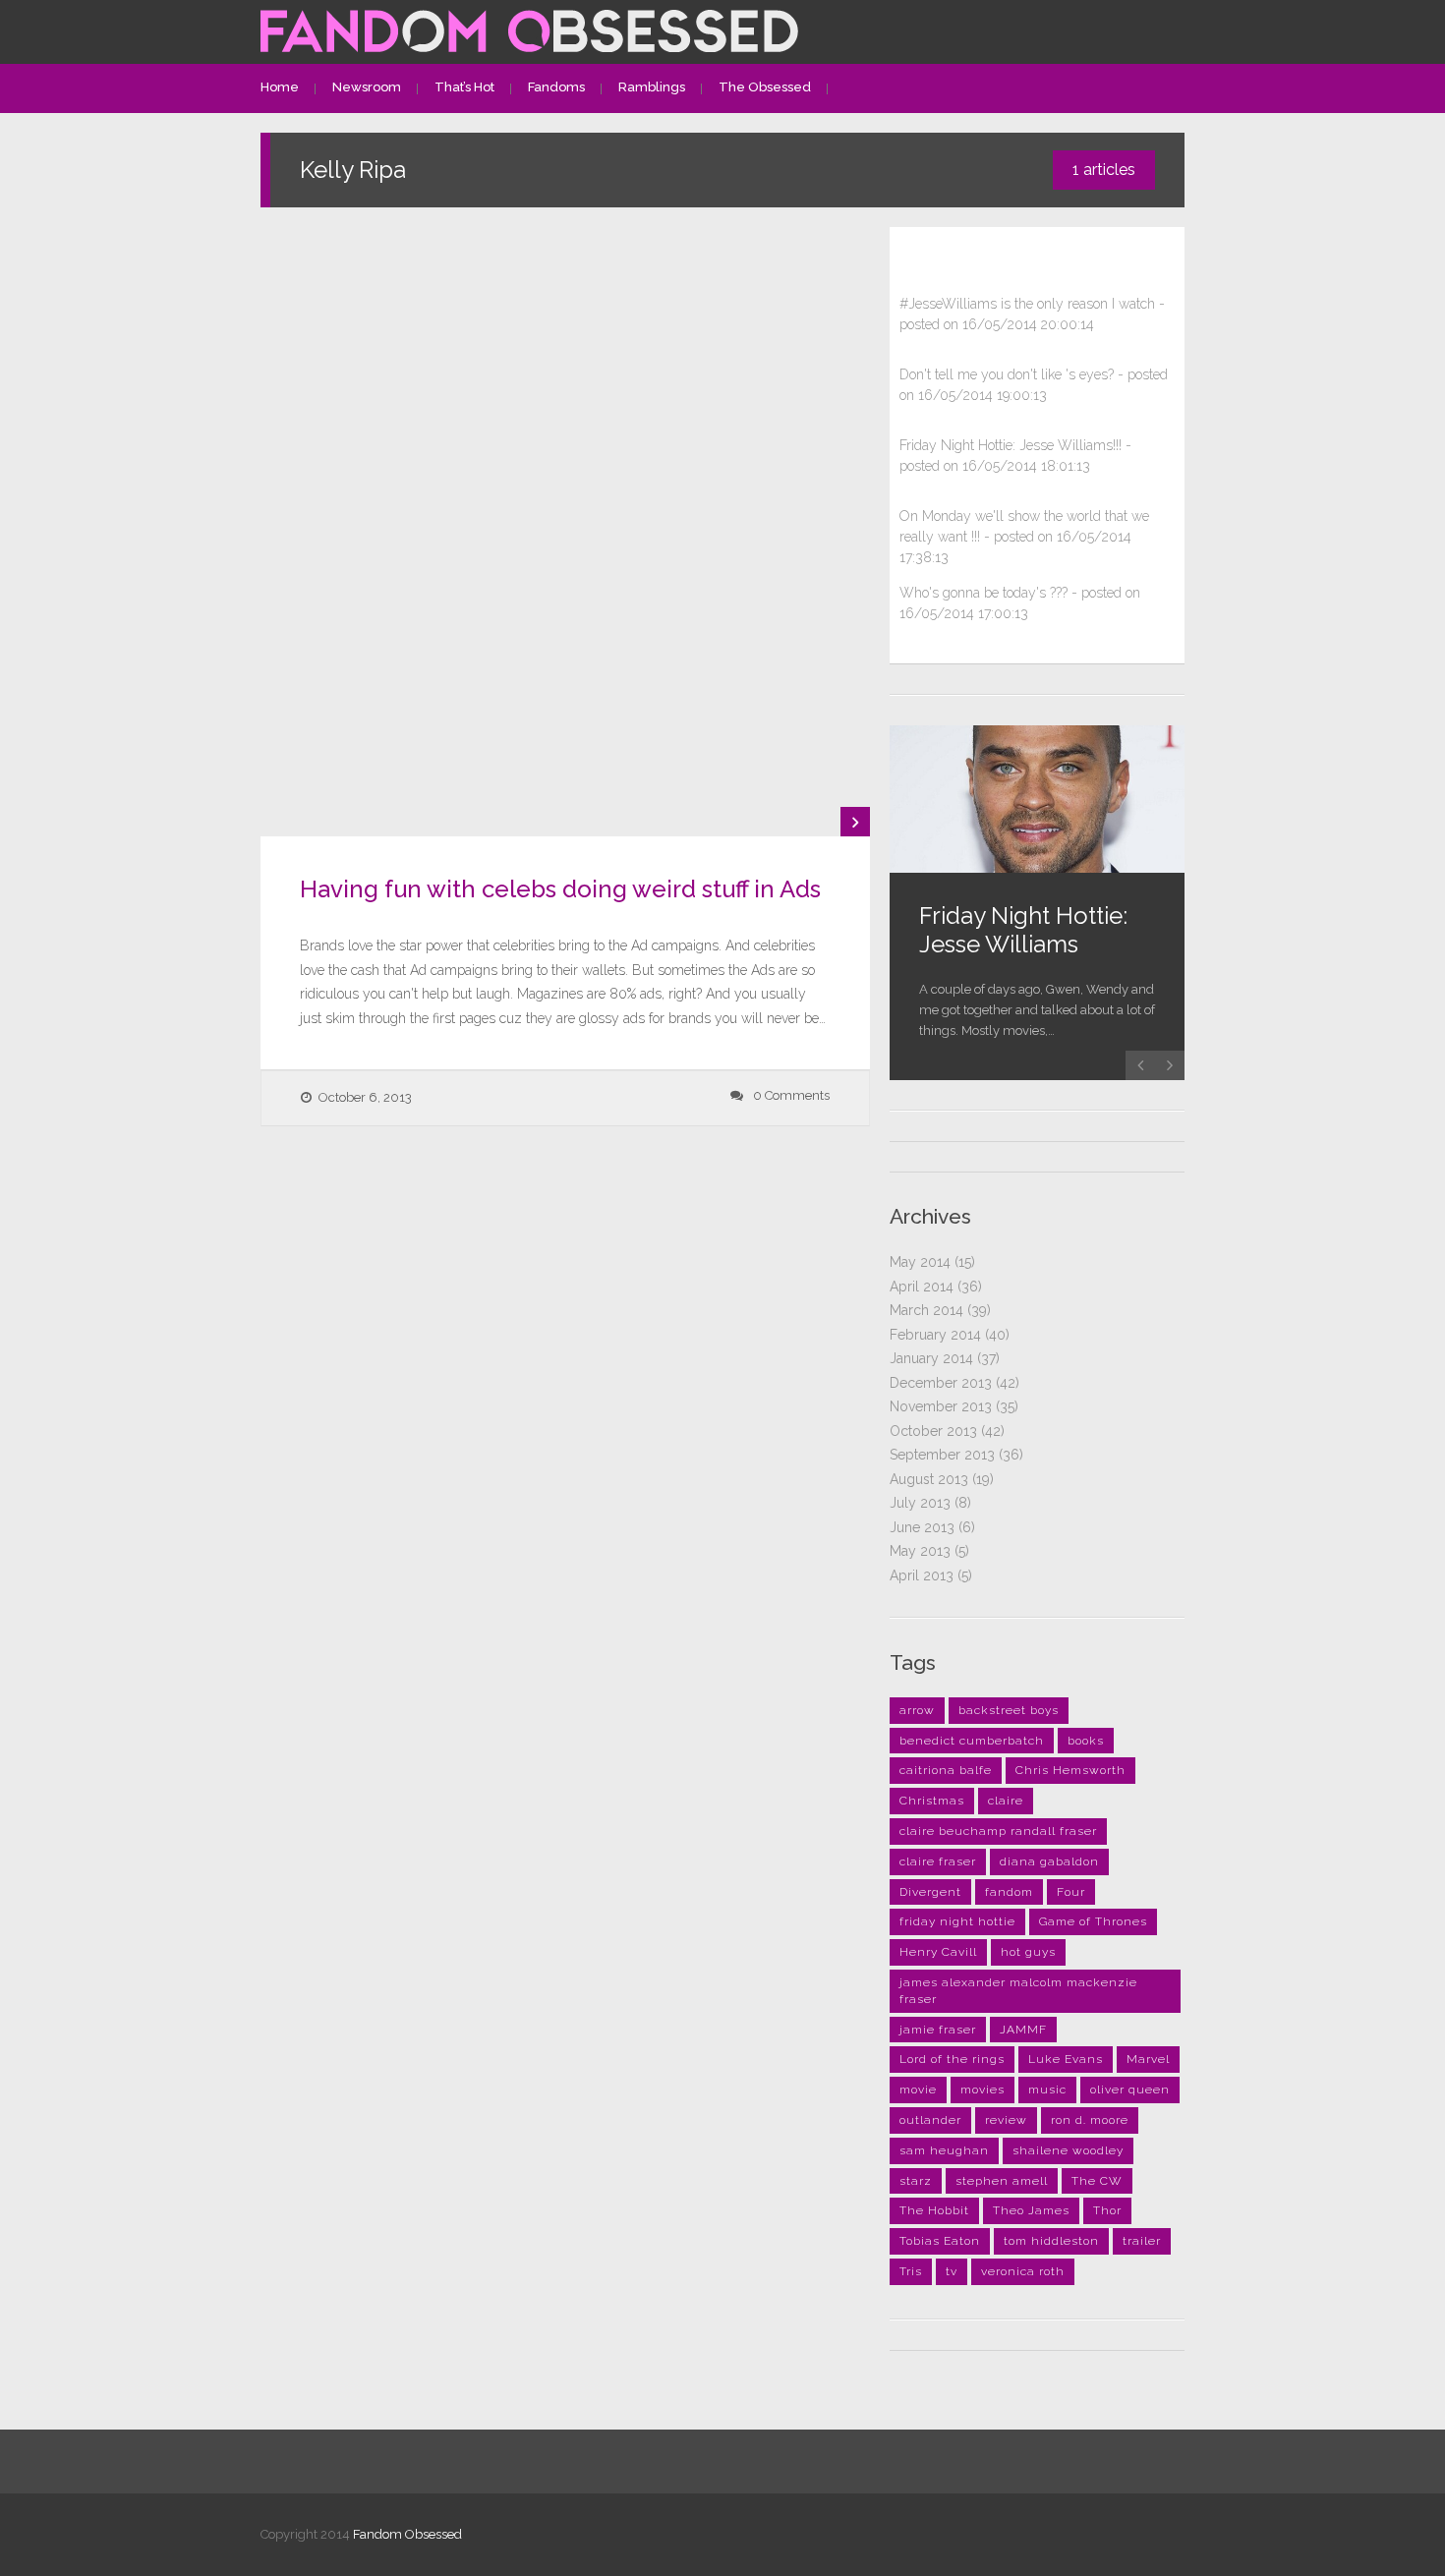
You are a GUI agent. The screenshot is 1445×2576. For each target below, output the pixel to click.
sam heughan (944, 2150)
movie (918, 2089)
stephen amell (1002, 2181)
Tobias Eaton (940, 2241)
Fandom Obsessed (407, 2534)
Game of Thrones (1093, 1921)
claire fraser (938, 1861)
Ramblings (652, 87)
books (1086, 1741)
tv (952, 2271)
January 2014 (931, 1358)
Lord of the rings (952, 2059)
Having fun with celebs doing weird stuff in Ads (560, 889)
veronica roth (1023, 2271)
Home (280, 87)
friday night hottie (957, 1921)
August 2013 (929, 1479)
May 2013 (920, 1551)
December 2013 (941, 1383)
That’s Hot (464, 87)
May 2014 (920, 1262)
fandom (1009, 1892)
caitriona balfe (946, 1770)
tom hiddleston (1051, 2241)
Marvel (1148, 2059)
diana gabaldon (1049, 1861)
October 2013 (933, 1431)
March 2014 (926, 1310)
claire (1006, 1801)
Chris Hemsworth (1070, 1770)
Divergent (930, 1892)
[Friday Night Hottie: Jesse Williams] (1037, 799)
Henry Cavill (938, 1952)
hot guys (1028, 1952)
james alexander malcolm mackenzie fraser (1018, 1991)
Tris (911, 2271)
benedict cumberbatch (972, 1741)
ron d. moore (1090, 2120)
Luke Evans (1066, 2059)
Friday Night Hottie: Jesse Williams (1023, 930)
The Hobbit (934, 2210)
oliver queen (1130, 2089)
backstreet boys (1009, 1710)
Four (1071, 1892)
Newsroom (367, 87)
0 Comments (791, 1095)
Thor (1107, 2210)
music (1047, 2089)
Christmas (932, 1801)
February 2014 (935, 1335)
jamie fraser (938, 2030)
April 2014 (922, 1287)
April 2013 (922, 1575)
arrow (917, 1710)
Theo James (1031, 2210)
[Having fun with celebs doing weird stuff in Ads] (565, 532)
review (1006, 2120)
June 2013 (922, 1527)
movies (983, 2089)
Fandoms (556, 87)
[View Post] (855, 822)
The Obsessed (765, 87)
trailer (1142, 2241)
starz (916, 2181)
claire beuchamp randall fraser (998, 1831)
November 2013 (941, 1406)
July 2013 (920, 1503)
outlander (930, 2120)
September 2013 (942, 1455)
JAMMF (1023, 2030)
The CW (1097, 2181)
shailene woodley (1068, 2150)
